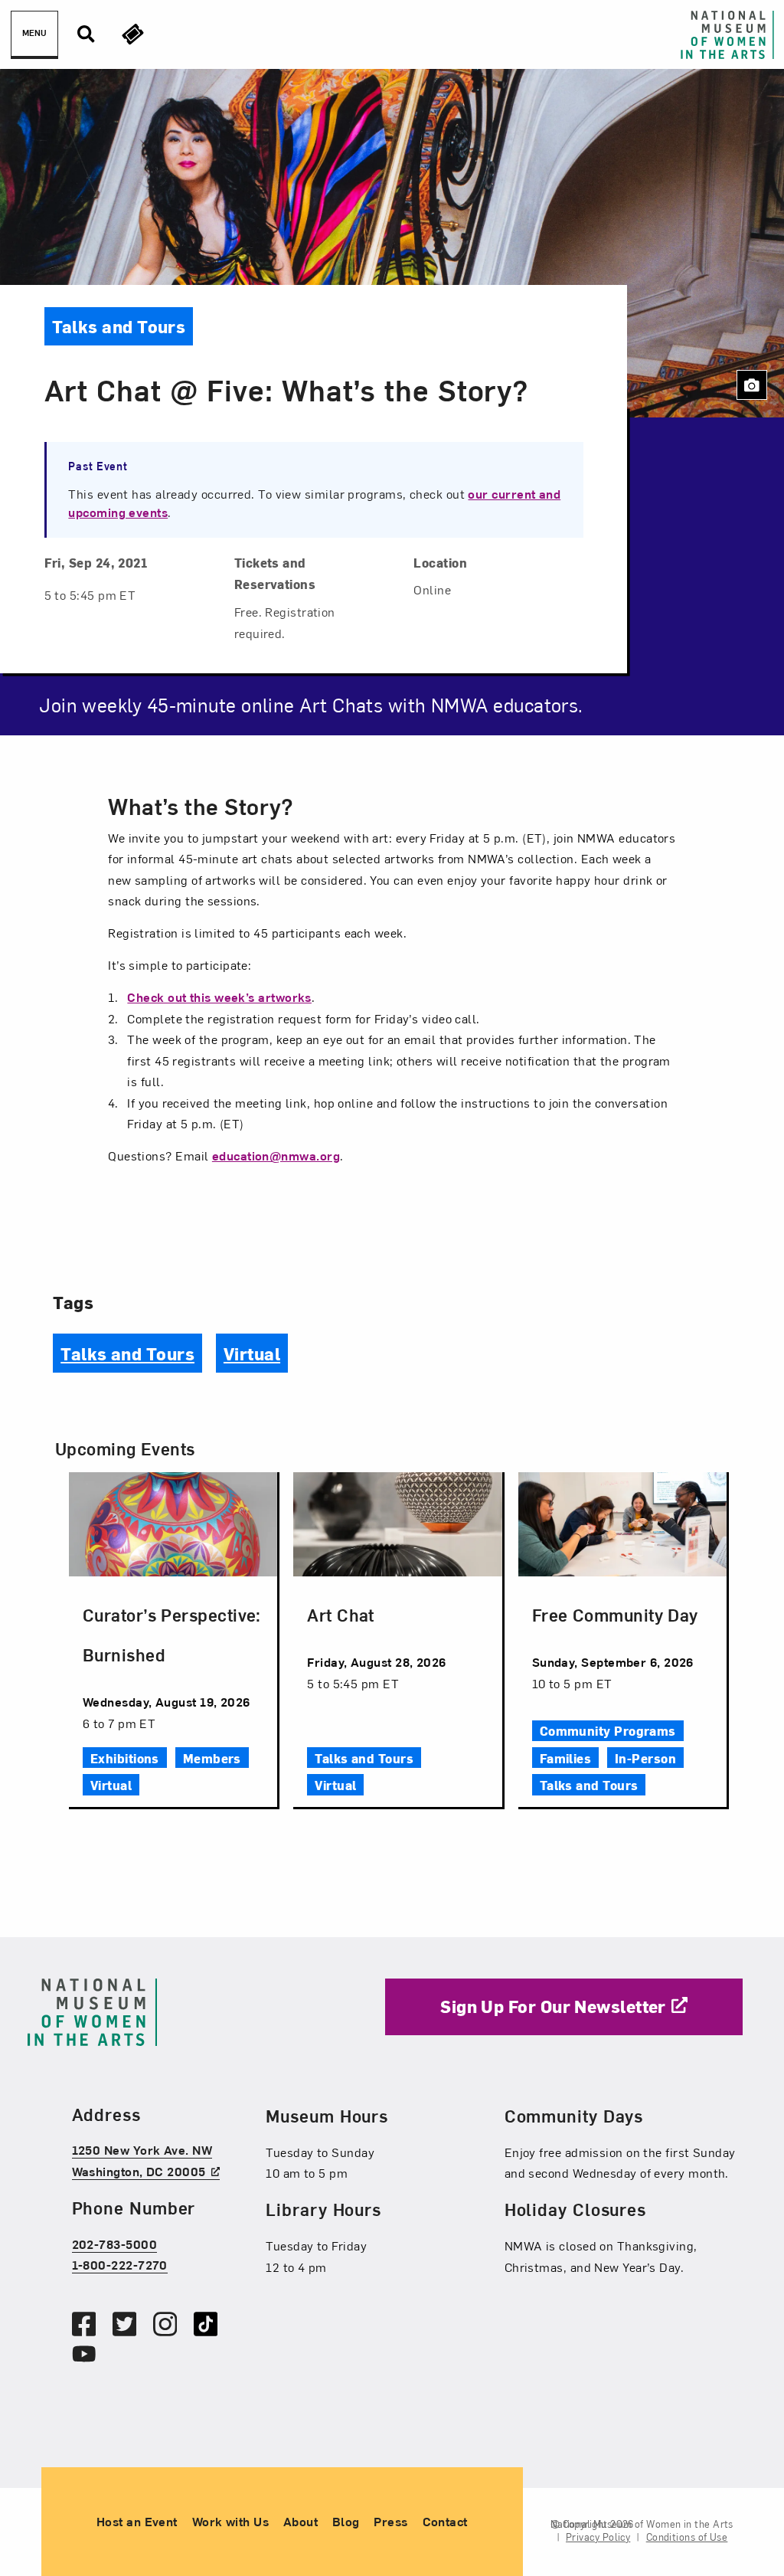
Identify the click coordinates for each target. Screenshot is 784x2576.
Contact (445, 2521)
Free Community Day (615, 1614)
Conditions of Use (687, 2537)
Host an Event (137, 2521)
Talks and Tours (127, 1353)
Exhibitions (125, 1758)
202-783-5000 (114, 2244)
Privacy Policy (598, 2537)
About (301, 2521)
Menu (34, 33)
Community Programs (608, 1730)
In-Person (645, 1758)
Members (212, 1758)
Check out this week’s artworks (219, 997)
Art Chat (341, 1614)
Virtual (252, 1353)
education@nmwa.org (276, 1155)
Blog (346, 2521)
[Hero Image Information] (752, 385)
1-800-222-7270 (120, 2264)
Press (390, 2521)
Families (566, 1758)
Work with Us (230, 2521)
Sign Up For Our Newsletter (553, 2006)
